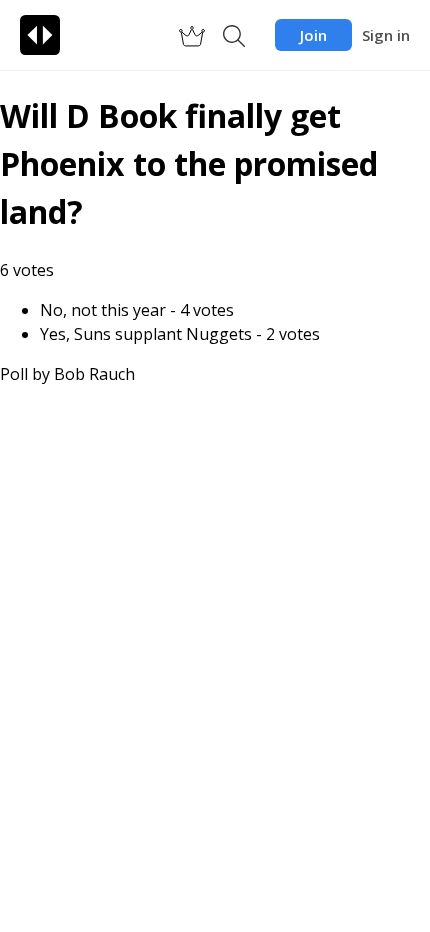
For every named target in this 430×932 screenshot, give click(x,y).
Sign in (386, 35)
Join (313, 35)
